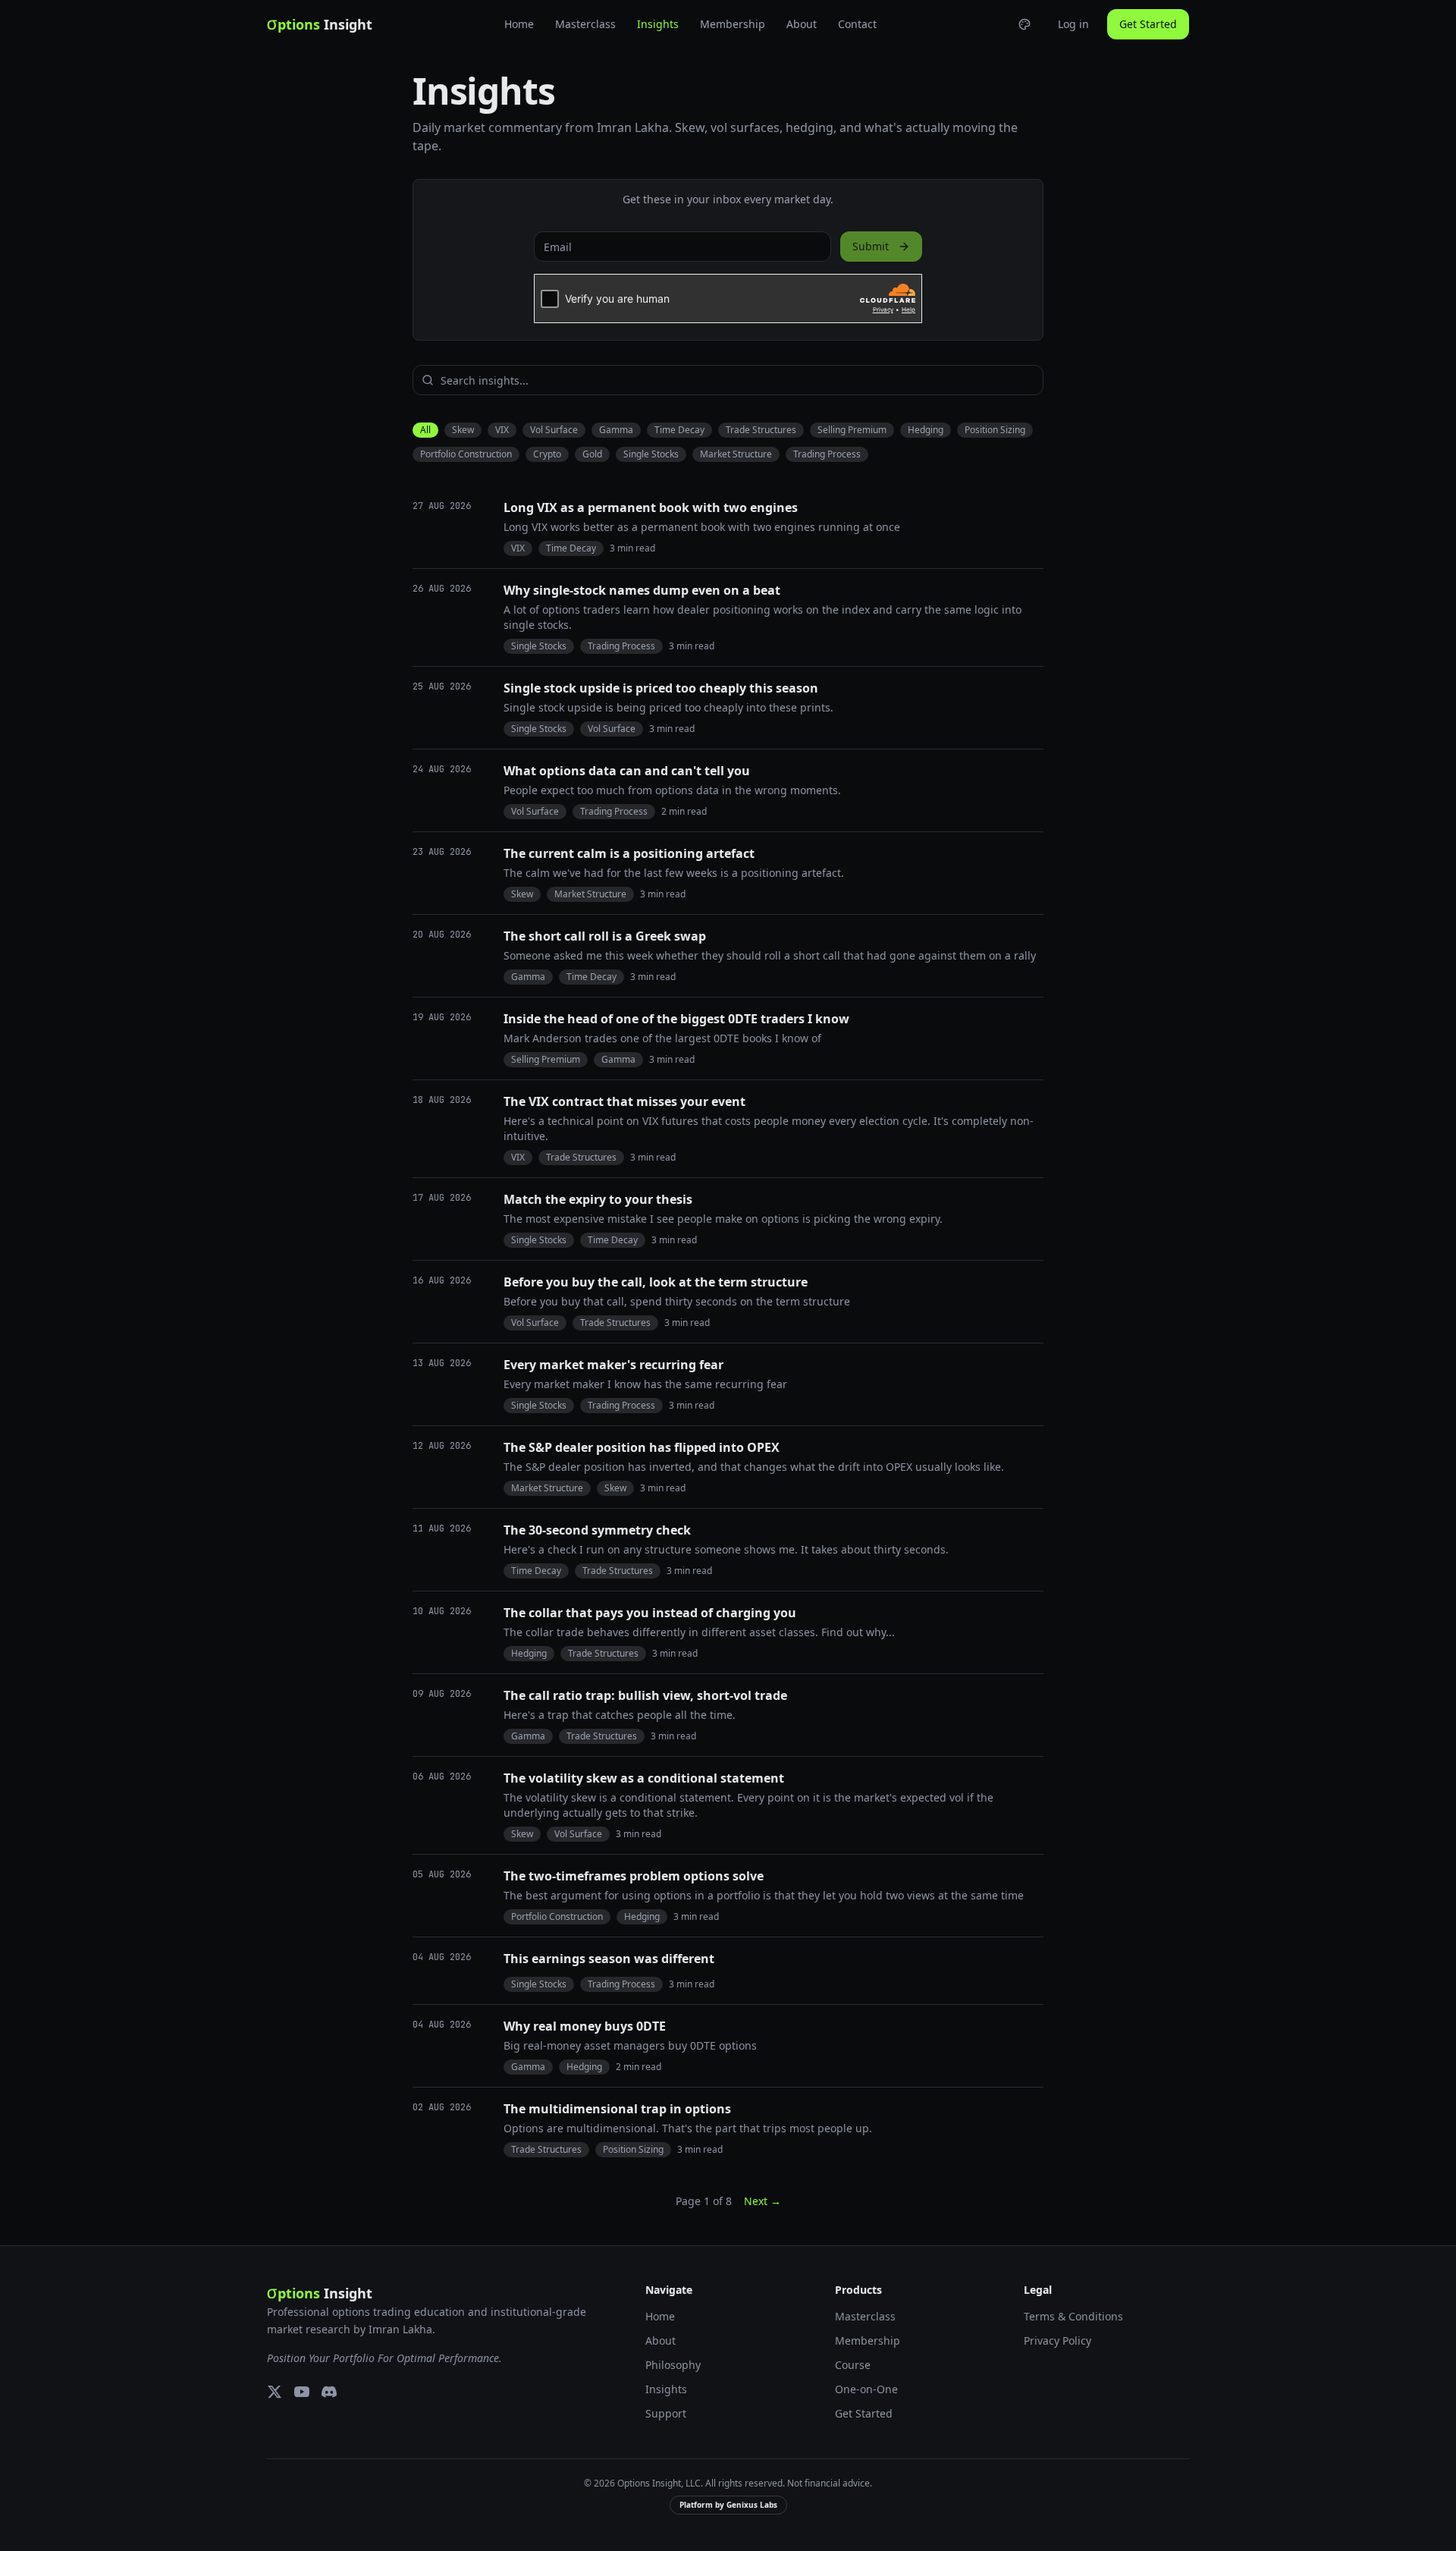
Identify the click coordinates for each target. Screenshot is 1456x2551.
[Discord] (329, 2392)
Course (853, 2365)
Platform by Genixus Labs (728, 2505)
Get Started (1148, 24)
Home (519, 24)
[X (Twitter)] (275, 2392)
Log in (1073, 24)
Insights (658, 24)
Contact (857, 24)
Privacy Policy (1057, 2341)
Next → (763, 2201)
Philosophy (673, 2365)
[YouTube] (302, 2392)
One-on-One (866, 2389)
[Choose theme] (1025, 24)
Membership (733, 24)
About (802, 24)
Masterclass (585, 24)
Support (666, 2413)
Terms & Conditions (1073, 2316)
